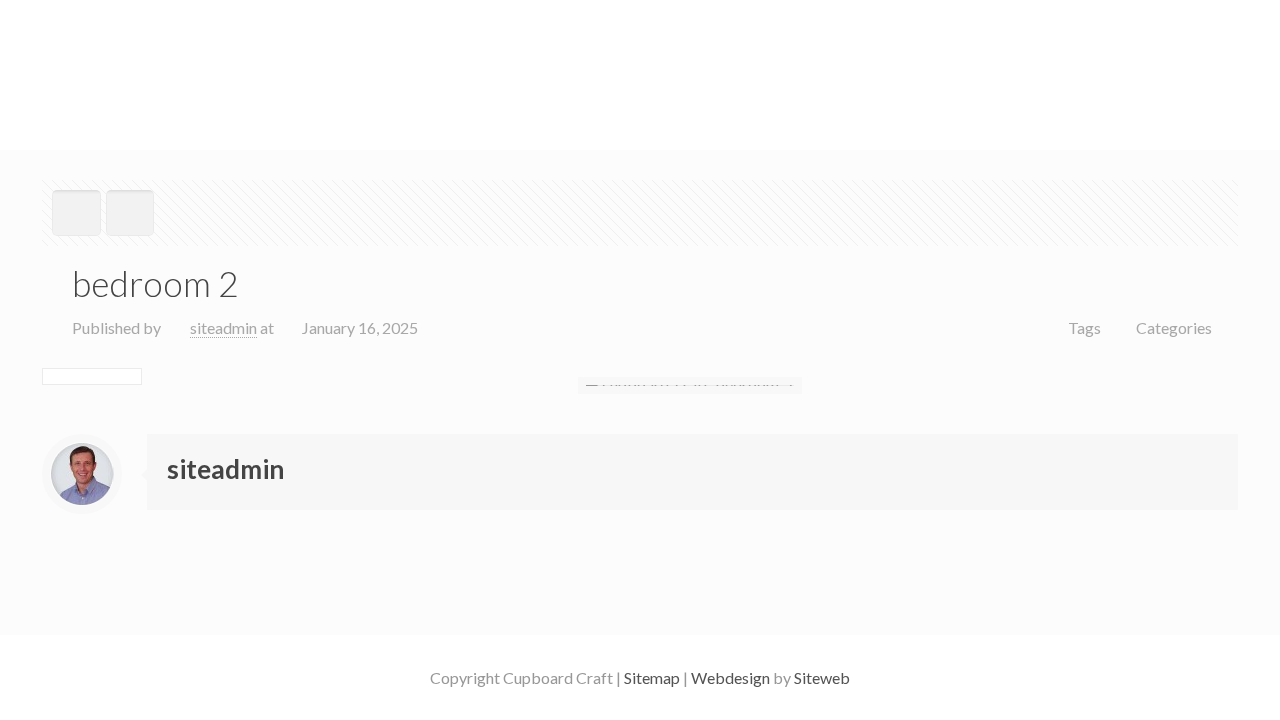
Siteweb (822, 677)
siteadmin (223, 327)
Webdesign (730, 677)
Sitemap (650, 677)
